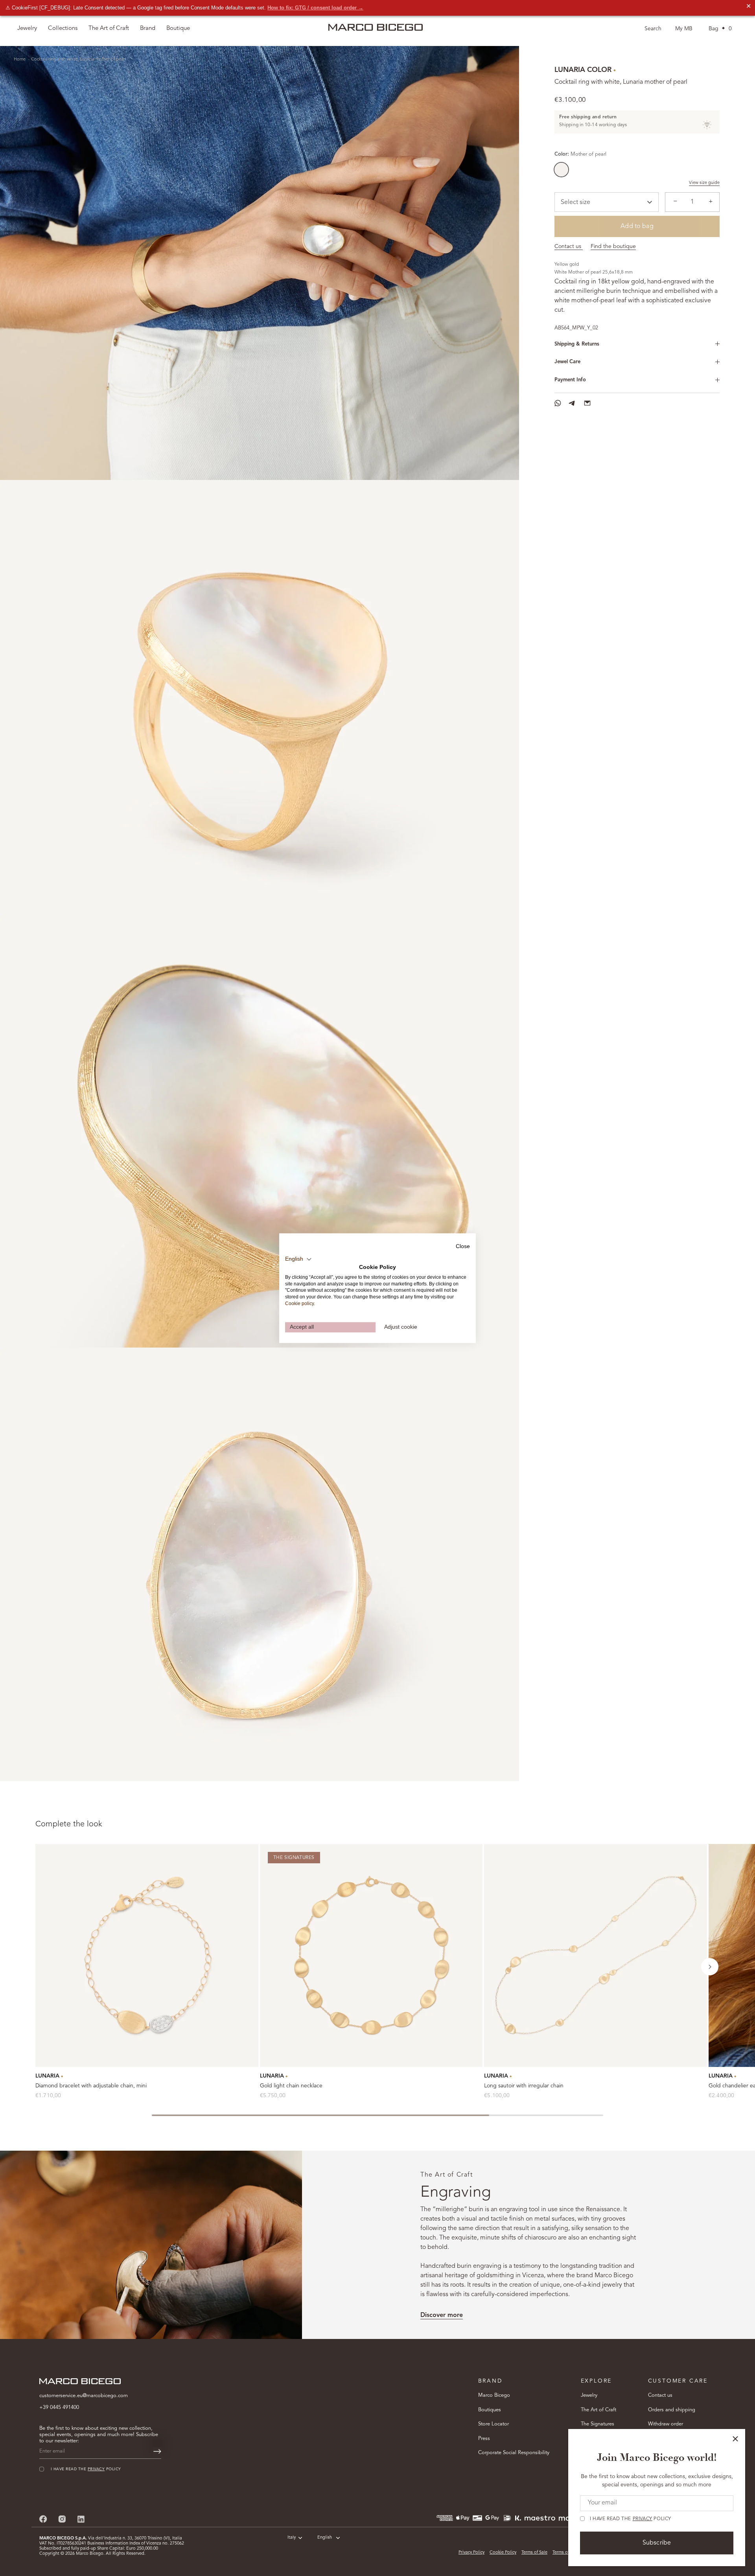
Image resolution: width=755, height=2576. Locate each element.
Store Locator (494, 2424)
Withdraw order (666, 2424)
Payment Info (570, 380)
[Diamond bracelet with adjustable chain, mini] (147, 1955)
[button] (710, 1967)
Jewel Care (567, 362)
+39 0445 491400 (59, 2408)
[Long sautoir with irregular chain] (596, 1955)
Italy (292, 2538)
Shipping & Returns (577, 344)
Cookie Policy (503, 2553)
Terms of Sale (534, 2553)
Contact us (569, 246)
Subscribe (657, 2543)
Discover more (442, 2315)
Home (20, 60)
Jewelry (589, 2395)
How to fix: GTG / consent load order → (315, 8)
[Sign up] (157, 2451)
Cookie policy (299, 1304)
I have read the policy (631, 2519)
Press (484, 2439)
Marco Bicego (494, 2395)
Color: (580, 154)
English (325, 2538)
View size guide (704, 183)
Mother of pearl (561, 170)
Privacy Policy (471, 2553)
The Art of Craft (109, 28)
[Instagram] (62, 2519)
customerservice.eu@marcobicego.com (84, 2396)
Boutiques (490, 2410)
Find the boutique (613, 246)
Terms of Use (565, 2553)
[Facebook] (43, 2519)
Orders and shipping (672, 2410)
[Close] (735, 2439)
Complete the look (69, 1824)
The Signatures (598, 2424)
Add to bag (637, 226)
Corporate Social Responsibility (514, 2453)
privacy (643, 2519)
